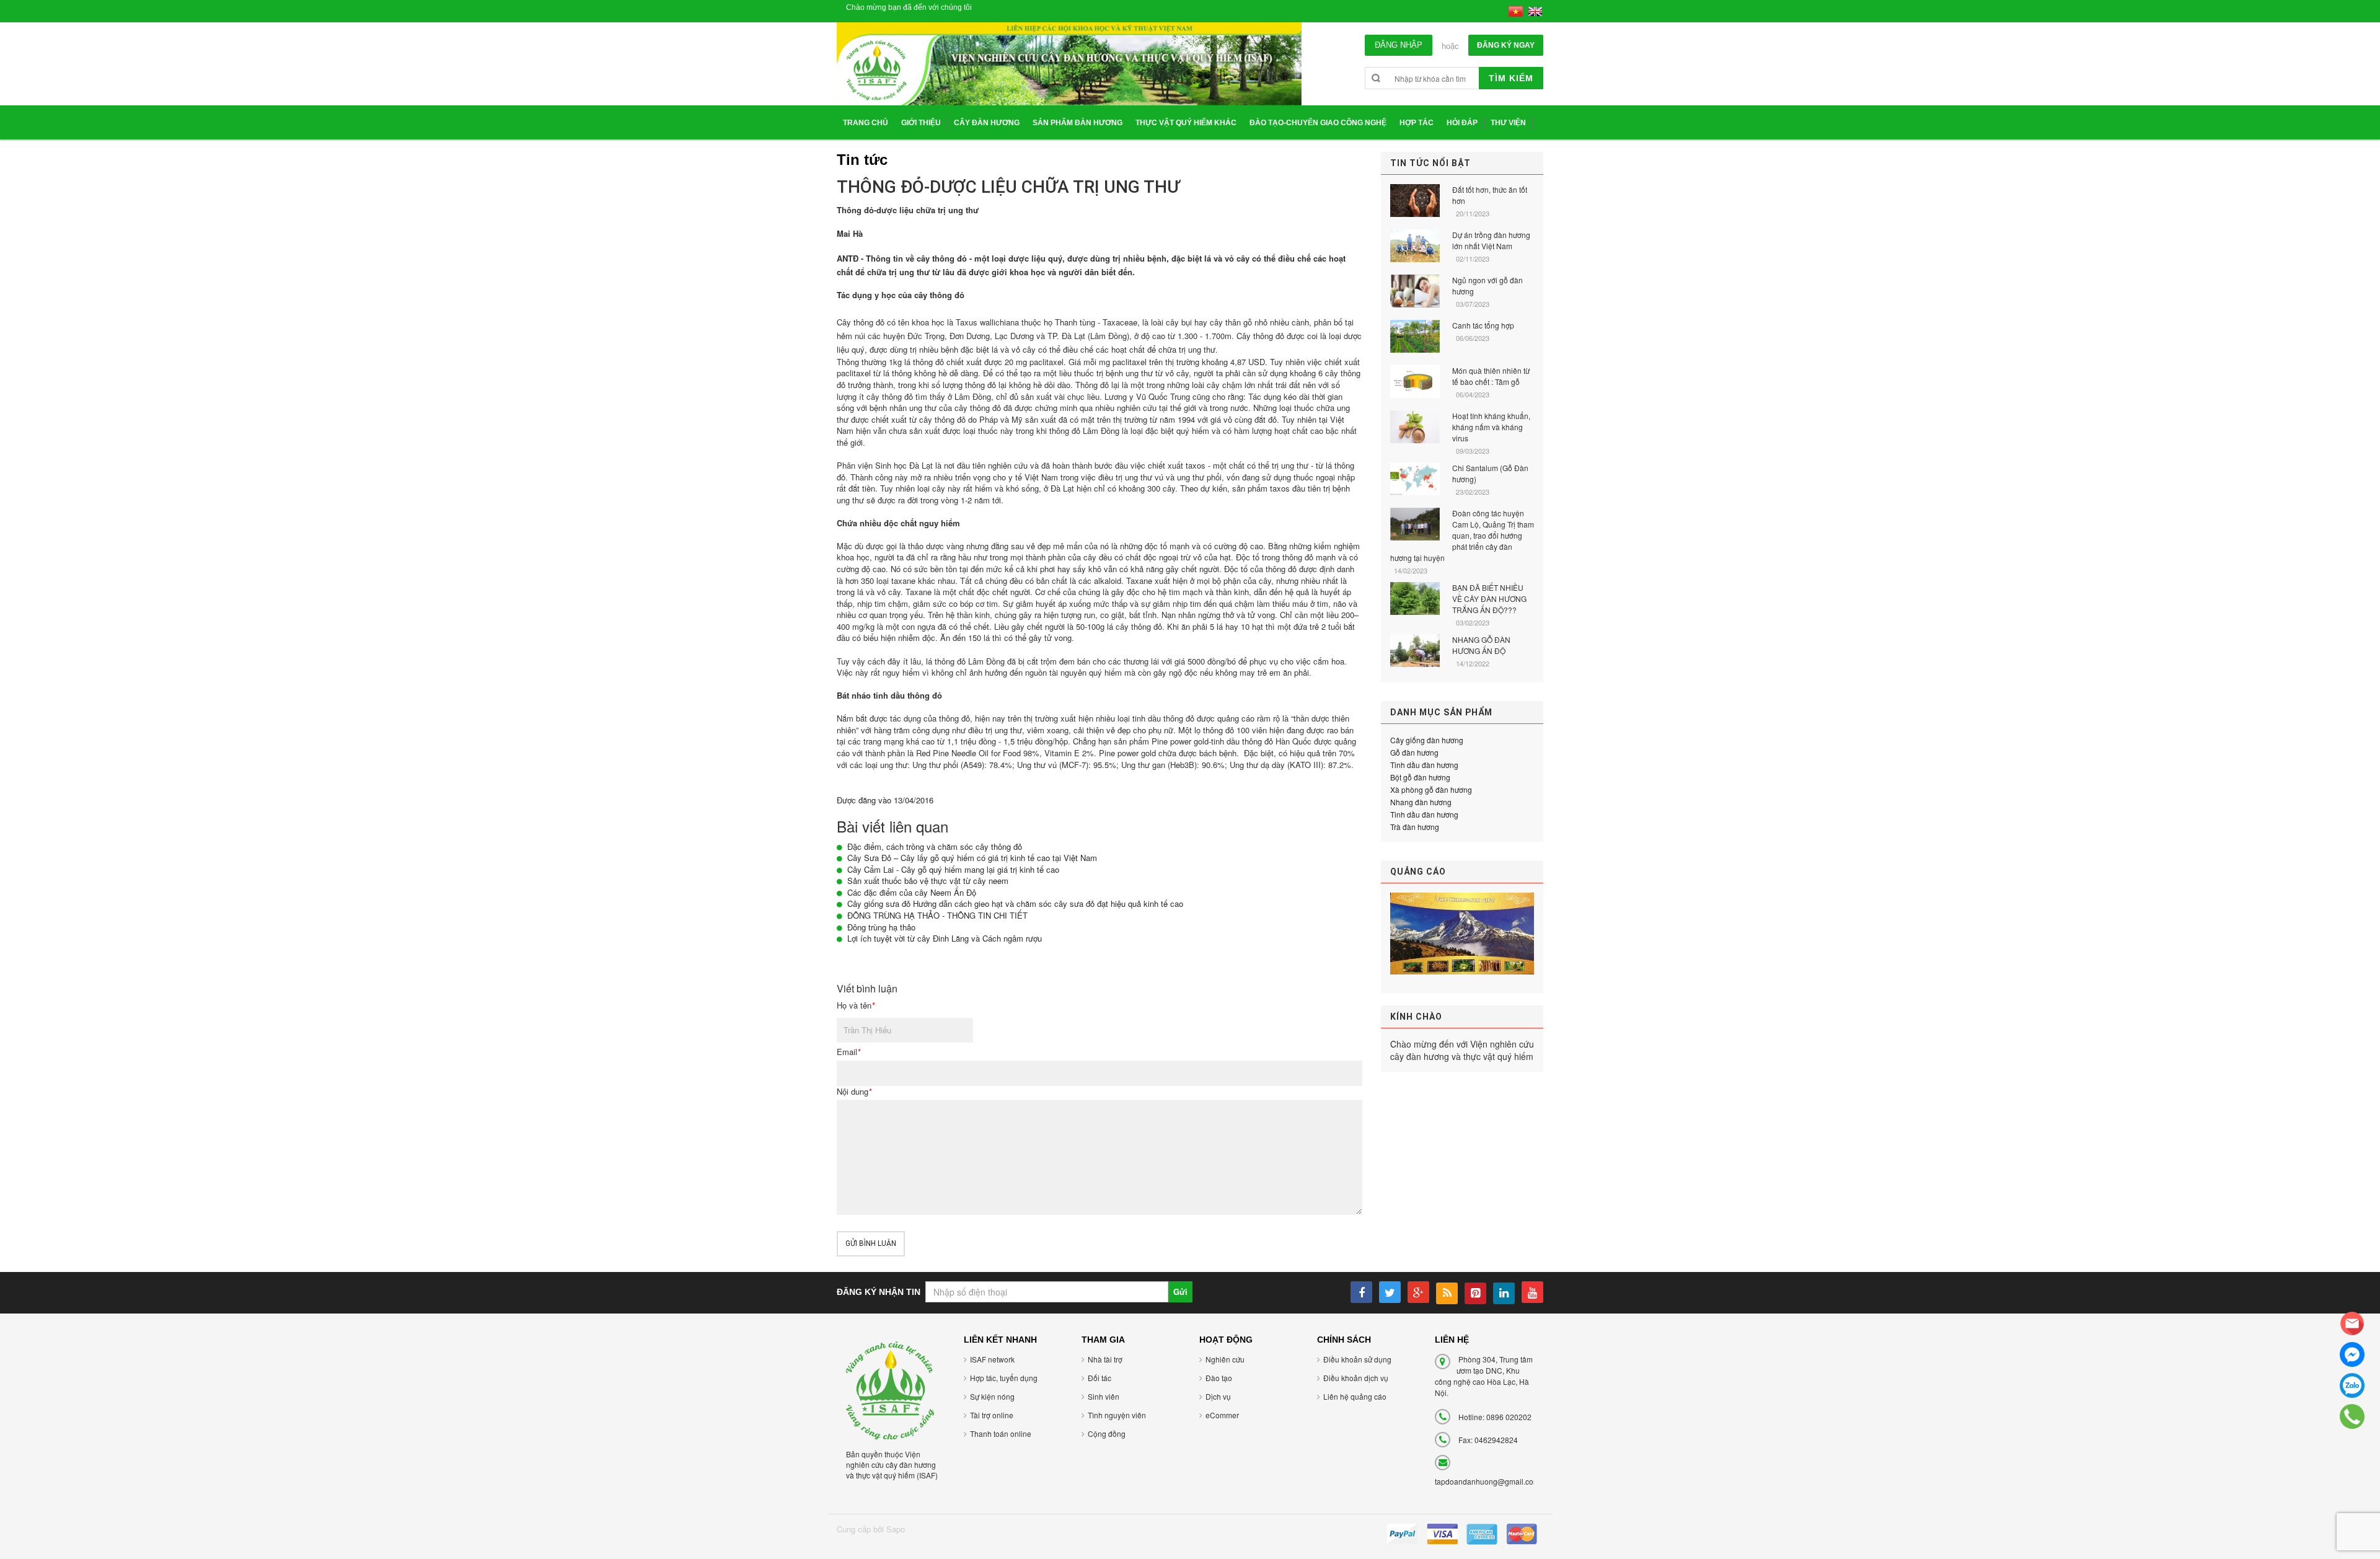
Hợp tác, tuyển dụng (1004, 1378)
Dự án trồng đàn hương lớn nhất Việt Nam (1491, 240)
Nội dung (854, 1092)
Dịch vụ (1218, 1396)
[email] (2352, 1323)
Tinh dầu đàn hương (1424, 765)
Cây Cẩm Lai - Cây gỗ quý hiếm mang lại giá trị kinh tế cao (953, 869)
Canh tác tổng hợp (1483, 325)
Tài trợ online (992, 1415)
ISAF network (992, 1359)
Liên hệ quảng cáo (1355, 1396)
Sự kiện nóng (992, 1396)
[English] (1535, 10)
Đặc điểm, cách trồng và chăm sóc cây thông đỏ (935, 846)
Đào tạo (1219, 1378)
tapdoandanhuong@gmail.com (1487, 1481)
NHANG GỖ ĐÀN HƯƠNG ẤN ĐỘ (1481, 645)
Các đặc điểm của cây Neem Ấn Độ (912, 892)
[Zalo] (2352, 1385)
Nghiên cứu (1225, 1359)
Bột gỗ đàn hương (1420, 777)
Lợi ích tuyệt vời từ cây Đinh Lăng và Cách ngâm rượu (945, 938)
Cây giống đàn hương (1427, 740)
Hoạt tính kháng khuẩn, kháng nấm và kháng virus (1491, 427)
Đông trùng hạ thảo (881, 927)
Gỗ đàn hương (1414, 752)
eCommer (1222, 1415)
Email (848, 1052)
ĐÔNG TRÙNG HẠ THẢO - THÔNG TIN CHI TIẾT (937, 915)
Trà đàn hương (1415, 827)
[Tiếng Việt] (1516, 10)
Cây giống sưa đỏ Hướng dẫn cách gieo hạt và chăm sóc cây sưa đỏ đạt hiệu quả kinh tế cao (1015, 903)
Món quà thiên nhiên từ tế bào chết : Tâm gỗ (1491, 376)
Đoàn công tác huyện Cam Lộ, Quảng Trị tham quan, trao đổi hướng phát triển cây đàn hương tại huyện (1462, 535)
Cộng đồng (1107, 1433)
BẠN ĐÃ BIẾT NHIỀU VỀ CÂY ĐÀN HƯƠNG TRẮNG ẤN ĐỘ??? (1489, 598)
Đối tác (1100, 1378)
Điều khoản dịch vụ (1356, 1378)
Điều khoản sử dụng (1357, 1359)
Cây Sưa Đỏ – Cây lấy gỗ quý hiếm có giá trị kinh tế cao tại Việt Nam (972, 858)
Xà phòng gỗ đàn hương (1431, 789)
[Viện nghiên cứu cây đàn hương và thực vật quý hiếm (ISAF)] (890, 1389)
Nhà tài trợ (1105, 1359)
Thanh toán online (1001, 1433)
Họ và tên (856, 1005)
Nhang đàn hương (1421, 802)
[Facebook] (2352, 1354)
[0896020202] (2352, 1416)
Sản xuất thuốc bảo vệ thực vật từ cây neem (928, 881)
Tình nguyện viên (1117, 1415)
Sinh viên (1104, 1396)
